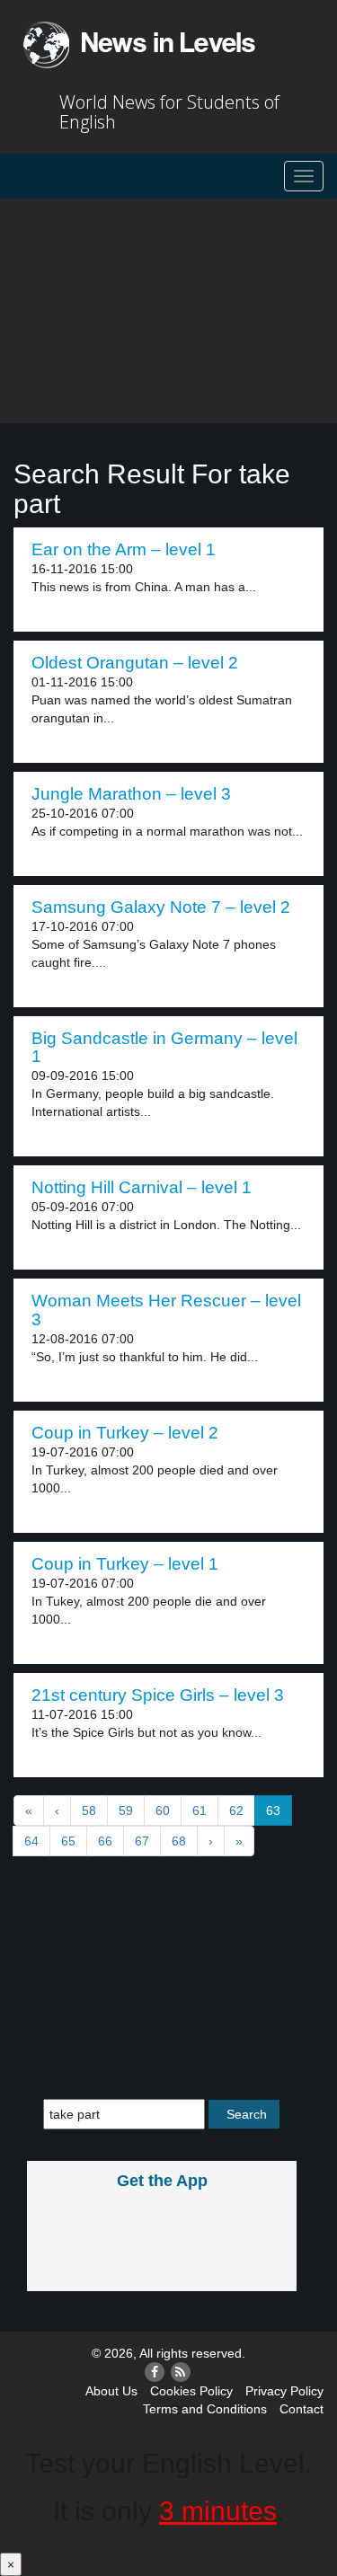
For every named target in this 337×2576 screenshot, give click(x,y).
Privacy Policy (284, 2391)
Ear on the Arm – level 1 (124, 549)
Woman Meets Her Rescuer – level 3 (166, 1310)
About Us (111, 2391)
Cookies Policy (191, 2391)
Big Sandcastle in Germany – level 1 (164, 1048)
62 (236, 1810)
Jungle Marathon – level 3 (131, 794)
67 (142, 1841)
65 (68, 1841)
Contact (302, 2409)
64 (31, 1841)
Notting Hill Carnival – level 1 (142, 1187)
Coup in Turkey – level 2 (125, 1433)
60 (163, 1810)
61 (200, 1810)
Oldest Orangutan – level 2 (135, 663)
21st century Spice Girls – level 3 (158, 1695)
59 (126, 1810)
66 (105, 1841)
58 (89, 1810)
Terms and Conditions (205, 2409)
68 (179, 1841)
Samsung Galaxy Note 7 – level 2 (161, 907)
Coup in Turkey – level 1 (125, 1564)
